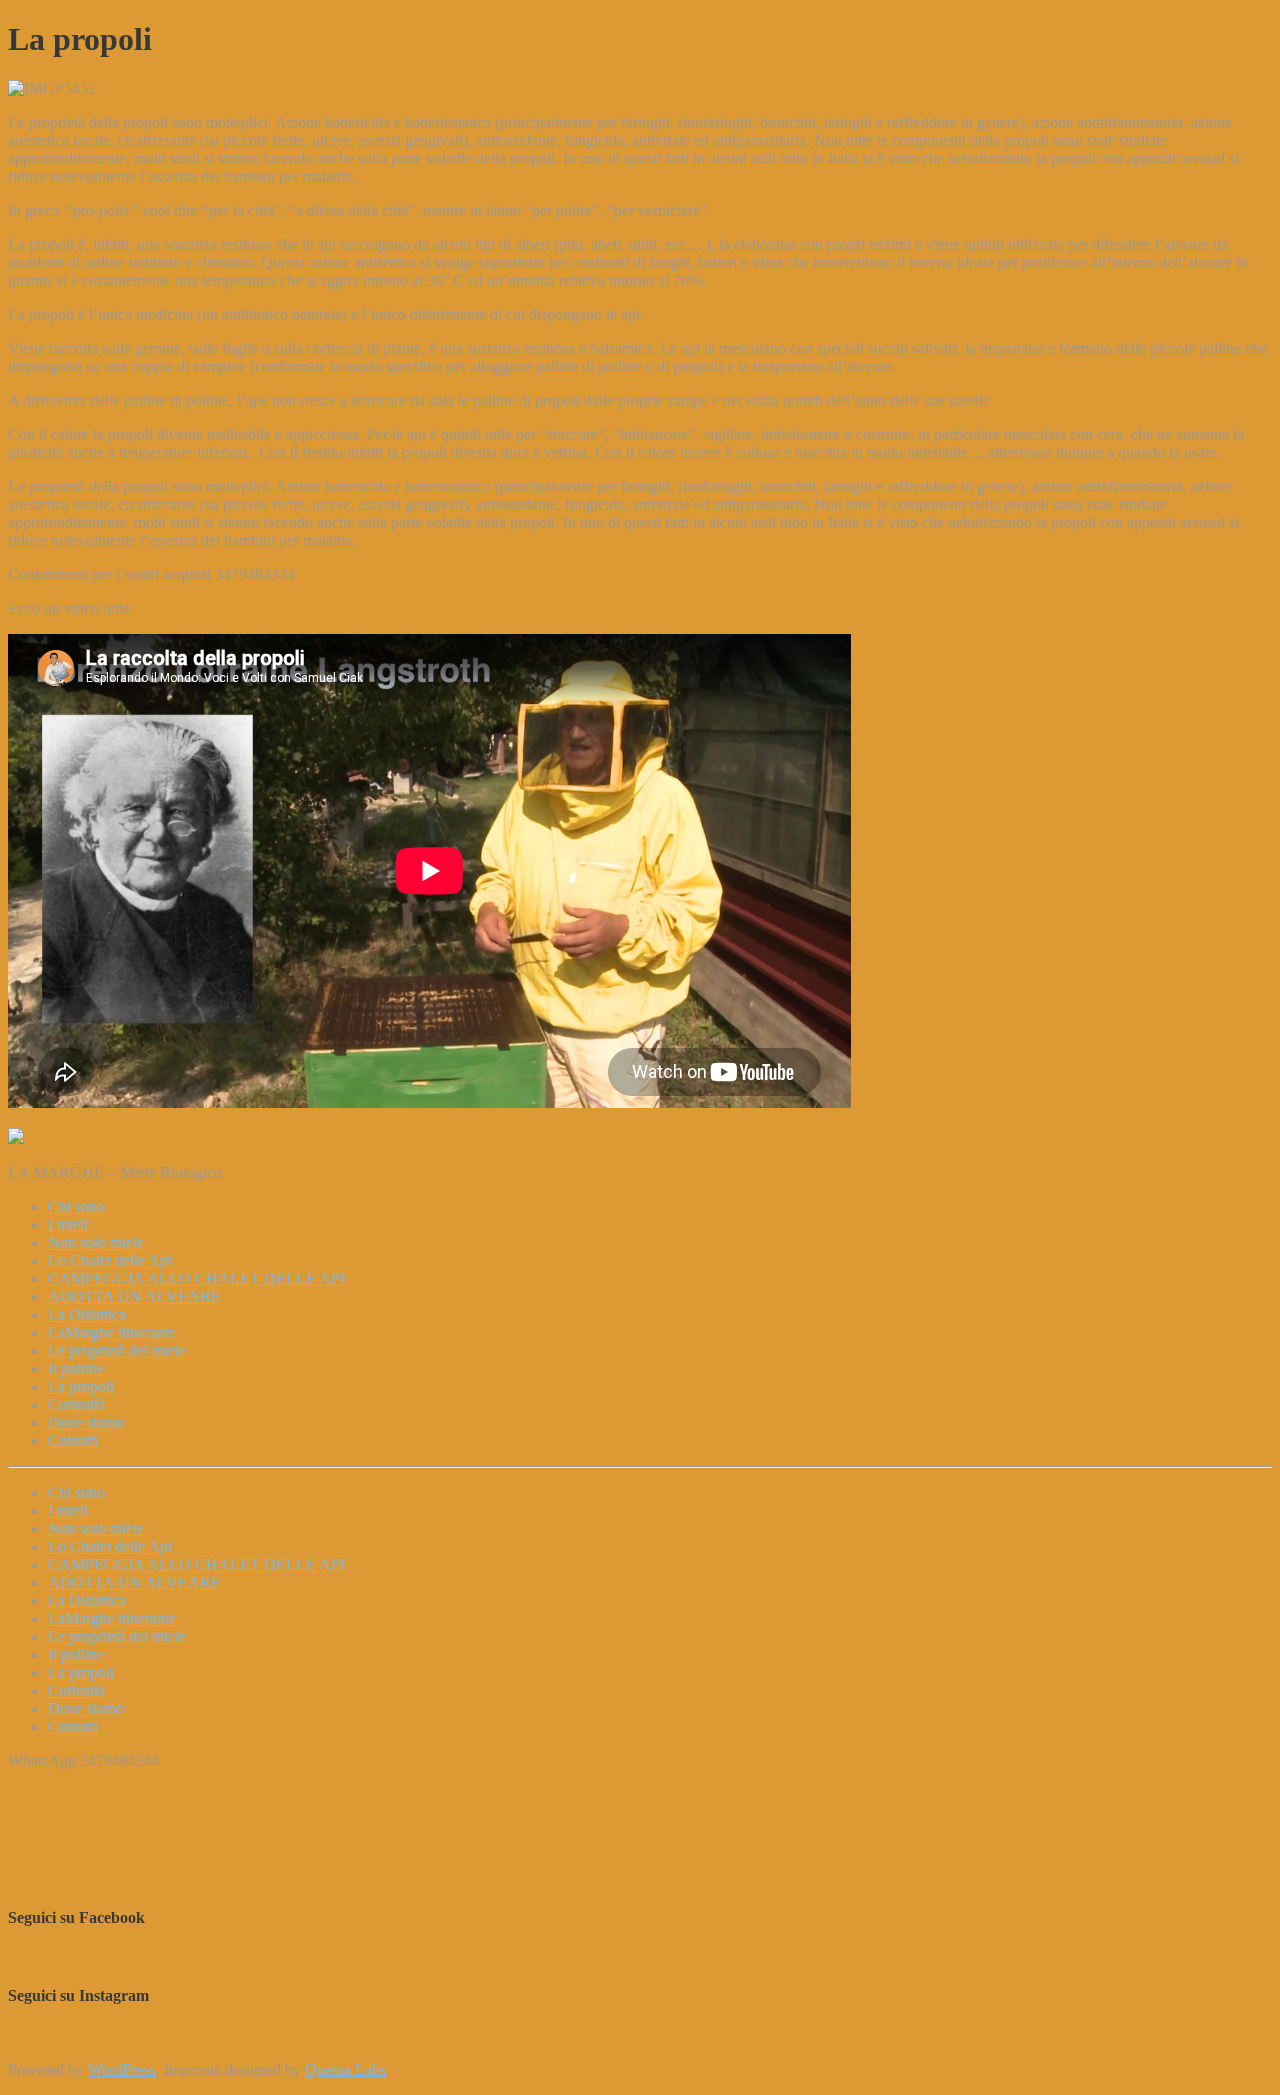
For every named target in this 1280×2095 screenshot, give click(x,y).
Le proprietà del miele (117, 1636)
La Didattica (87, 1600)
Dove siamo (86, 1708)
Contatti (73, 1726)
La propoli (81, 1672)
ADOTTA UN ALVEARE (134, 1582)
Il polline (76, 1654)
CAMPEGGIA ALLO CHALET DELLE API (196, 1564)
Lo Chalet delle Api (110, 1546)
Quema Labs (345, 2069)
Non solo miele (96, 1528)
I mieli (68, 1510)
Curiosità (76, 1690)
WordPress (122, 2069)
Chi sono (76, 1492)
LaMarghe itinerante (112, 1618)
